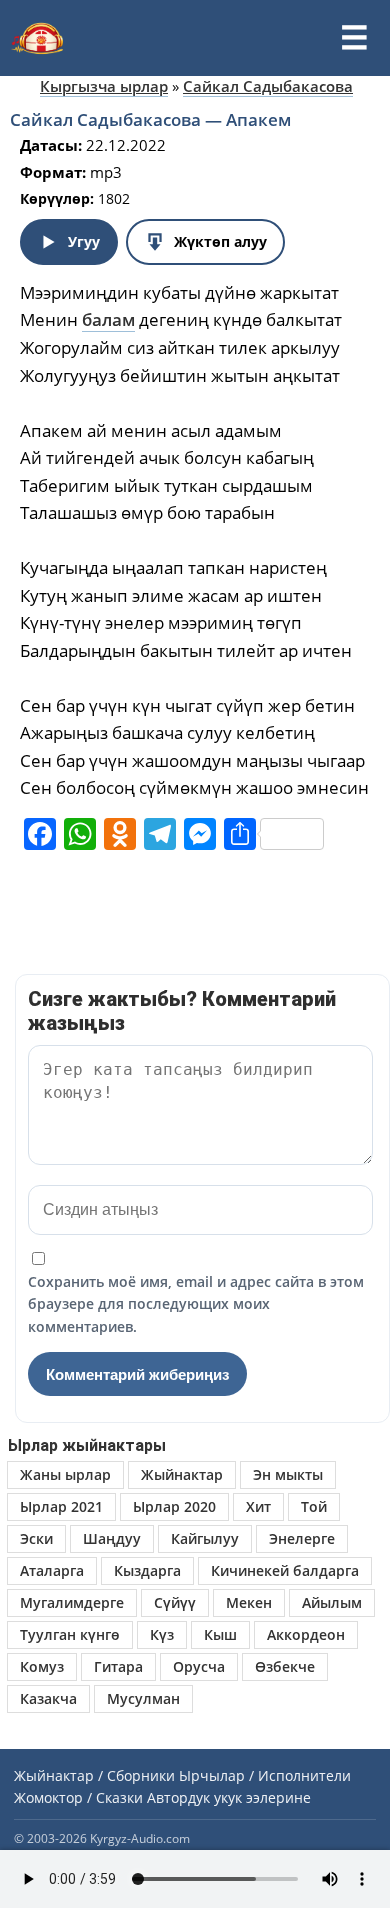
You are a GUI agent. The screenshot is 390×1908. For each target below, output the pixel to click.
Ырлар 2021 (61, 1506)
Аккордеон (306, 1634)
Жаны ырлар (65, 1474)
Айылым (332, 1602)
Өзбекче (285, 1666)
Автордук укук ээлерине (229, 1797)
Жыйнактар (182, 1474)
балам (108, 319)
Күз (162, 1634)
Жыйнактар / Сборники (94, 1775)
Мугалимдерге (72, 1602)
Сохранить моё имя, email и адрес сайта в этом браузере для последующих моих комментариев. (196, 1304)
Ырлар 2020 (174, 1506)
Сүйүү (175, 1602)
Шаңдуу (112, 1538)
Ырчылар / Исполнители (265, 1775)
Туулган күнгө (70, 1634)
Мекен (249, 1602)
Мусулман (143, 1698)
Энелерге (302, 1538)
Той (314, 1506)
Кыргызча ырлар (104, 86)
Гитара (118, 1666)
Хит (258, 1506)
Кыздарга (147, 1570)
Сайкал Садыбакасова (268, 86)
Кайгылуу (205, 1538)
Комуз (42, 1666)
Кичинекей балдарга (285, 1570)
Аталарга (52, 1570)
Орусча (199, 1666)
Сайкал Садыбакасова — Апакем (150, 119)
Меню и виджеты (354, 38)
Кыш (220, 1634)
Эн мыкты (288, 1474)
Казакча (48, 1698)
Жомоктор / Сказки (78, 1797)
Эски (36, 1538)
